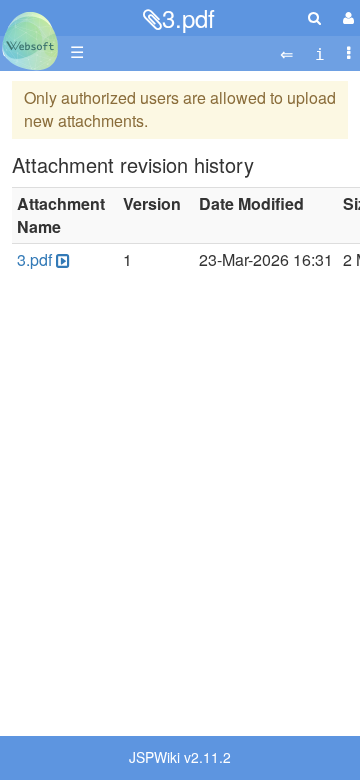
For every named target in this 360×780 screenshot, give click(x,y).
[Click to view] (61, 260)
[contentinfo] (320, 52)
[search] (314, 17)
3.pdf (188, 17)
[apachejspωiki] (30, 35)
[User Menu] (346, 17)
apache (30, 41)
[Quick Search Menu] (314, 17)
